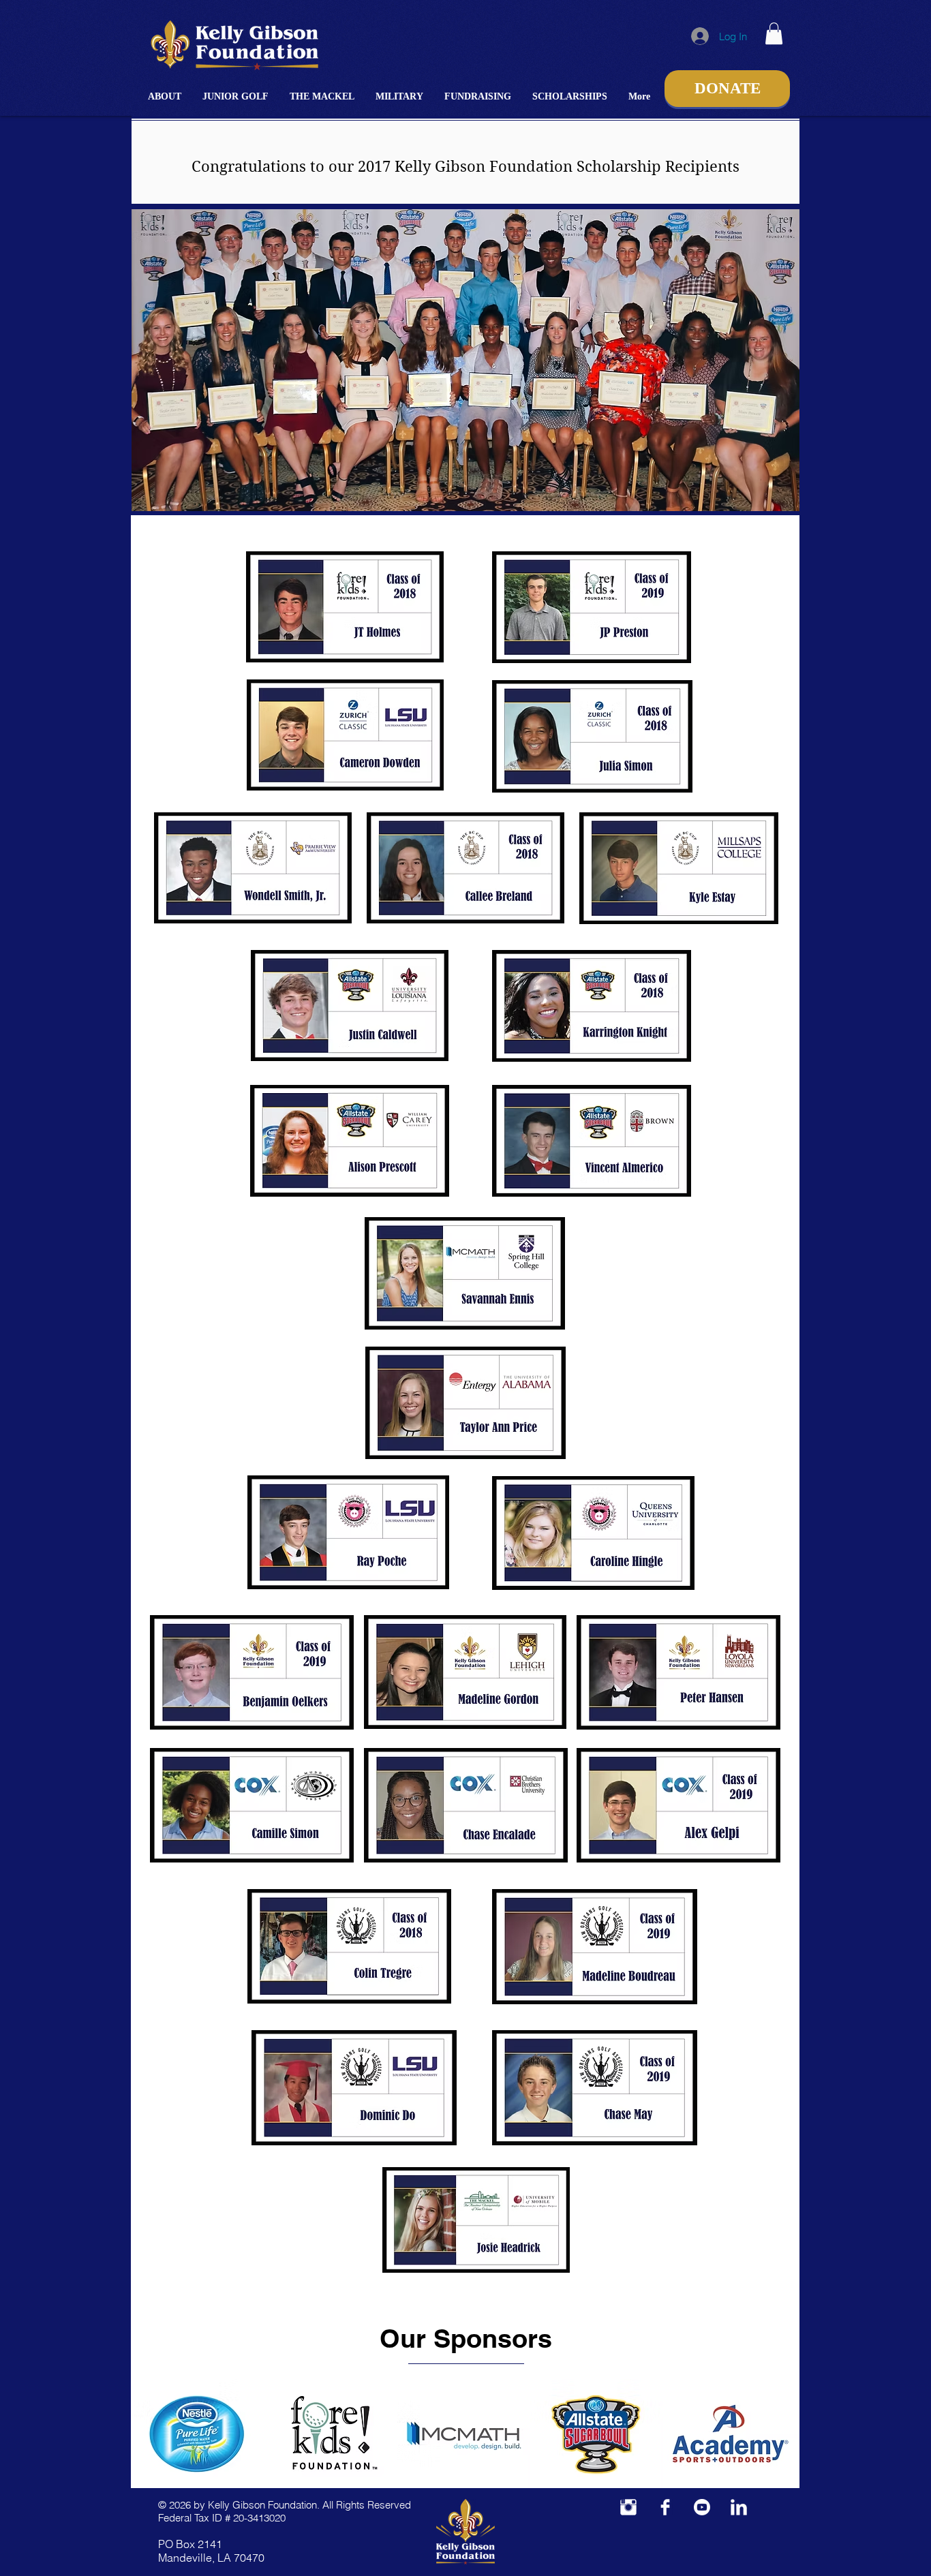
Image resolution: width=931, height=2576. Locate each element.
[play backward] (148, 2434)
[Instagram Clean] (628, 2507)
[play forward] (782, 2434)
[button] (165, 96)
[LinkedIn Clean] (739, 2507)
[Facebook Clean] (665, 2507)
